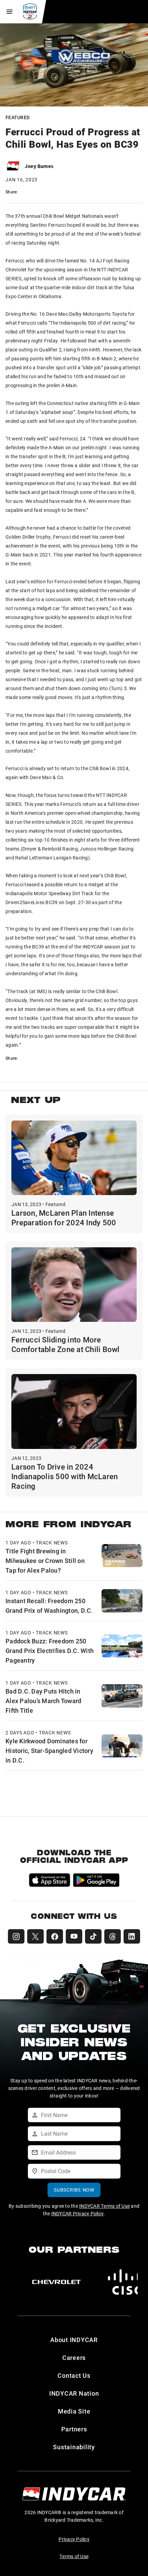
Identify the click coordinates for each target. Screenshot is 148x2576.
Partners (74, 2429)
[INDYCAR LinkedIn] (132, 1936)
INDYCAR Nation (74, 2393)
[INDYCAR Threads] (113, 1936)
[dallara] (56, 2282)
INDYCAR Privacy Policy (78, 2213)
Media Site (74, 2411)
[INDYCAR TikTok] (93, 1936)
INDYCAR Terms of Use (104, 2206)
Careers (74, 2358)
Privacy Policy (74, 2539)
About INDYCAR (74, 2340)
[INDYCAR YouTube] (74, 1936)
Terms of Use (74, 2556)
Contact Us (74, 2375)
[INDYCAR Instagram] (16, 1936)
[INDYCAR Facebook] (55, 1936)
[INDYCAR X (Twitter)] (35, 1936)
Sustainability (74, 2447)
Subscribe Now (74, 2190)
